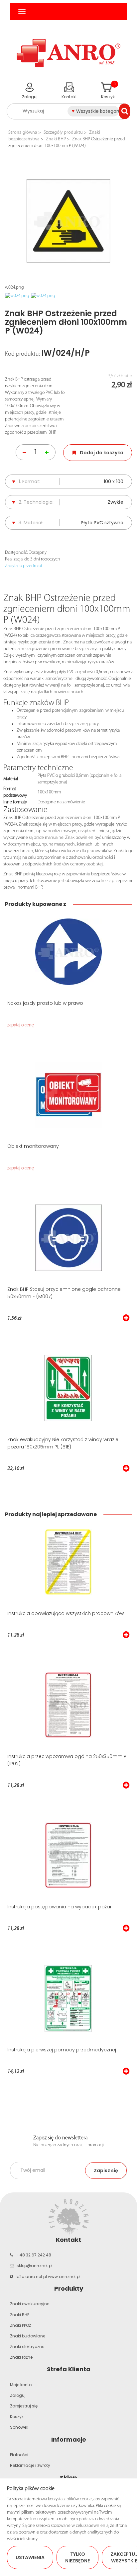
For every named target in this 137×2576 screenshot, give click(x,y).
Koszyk (17, 2417)
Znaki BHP (56, 139)
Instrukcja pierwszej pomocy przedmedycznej (62, 2050)
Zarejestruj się (24, 2406)
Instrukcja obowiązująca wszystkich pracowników (66, 1613)
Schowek (19, 2427)
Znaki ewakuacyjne (30, 2304)
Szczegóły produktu (63, 133)
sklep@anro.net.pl (35, 2266)
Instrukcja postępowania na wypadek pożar (60, 1907)
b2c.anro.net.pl (32, 2277)
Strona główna (23, 133)
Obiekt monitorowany (33, 1146)
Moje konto (21, 2385)
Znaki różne (21, 2357)
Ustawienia (30, 2557)
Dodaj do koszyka (102, 453)
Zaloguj (18, 2395)
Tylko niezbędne (77, 2557)
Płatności (19, 2455)
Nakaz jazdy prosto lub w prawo (45, 1003)
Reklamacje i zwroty (30, 2465)
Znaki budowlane (28, 2336)
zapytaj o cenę (21, 1025)
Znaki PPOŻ (20, 2325)
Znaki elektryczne (27, 2347)
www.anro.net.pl (64, 2277)
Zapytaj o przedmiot (24, 566)
